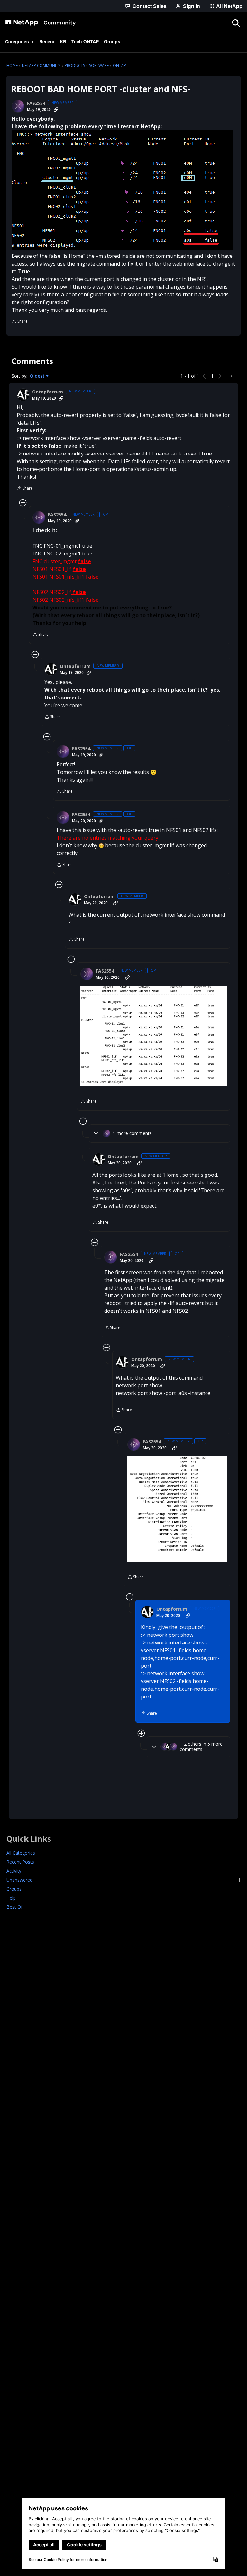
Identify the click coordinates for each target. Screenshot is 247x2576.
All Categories (21, 1853)
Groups (14, 1889)
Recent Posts (20, 1862)
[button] (122, 190)
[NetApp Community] (41, 23)
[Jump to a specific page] (230, 376)
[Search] (236, 23)
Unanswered (123, 1880)
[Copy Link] (56, 110)
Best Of (14, 1907)
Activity (14, 1871)
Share (20, 322)
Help (11, 1898)
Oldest (38, 376)
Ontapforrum (48, 392)
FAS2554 (36, 103)
